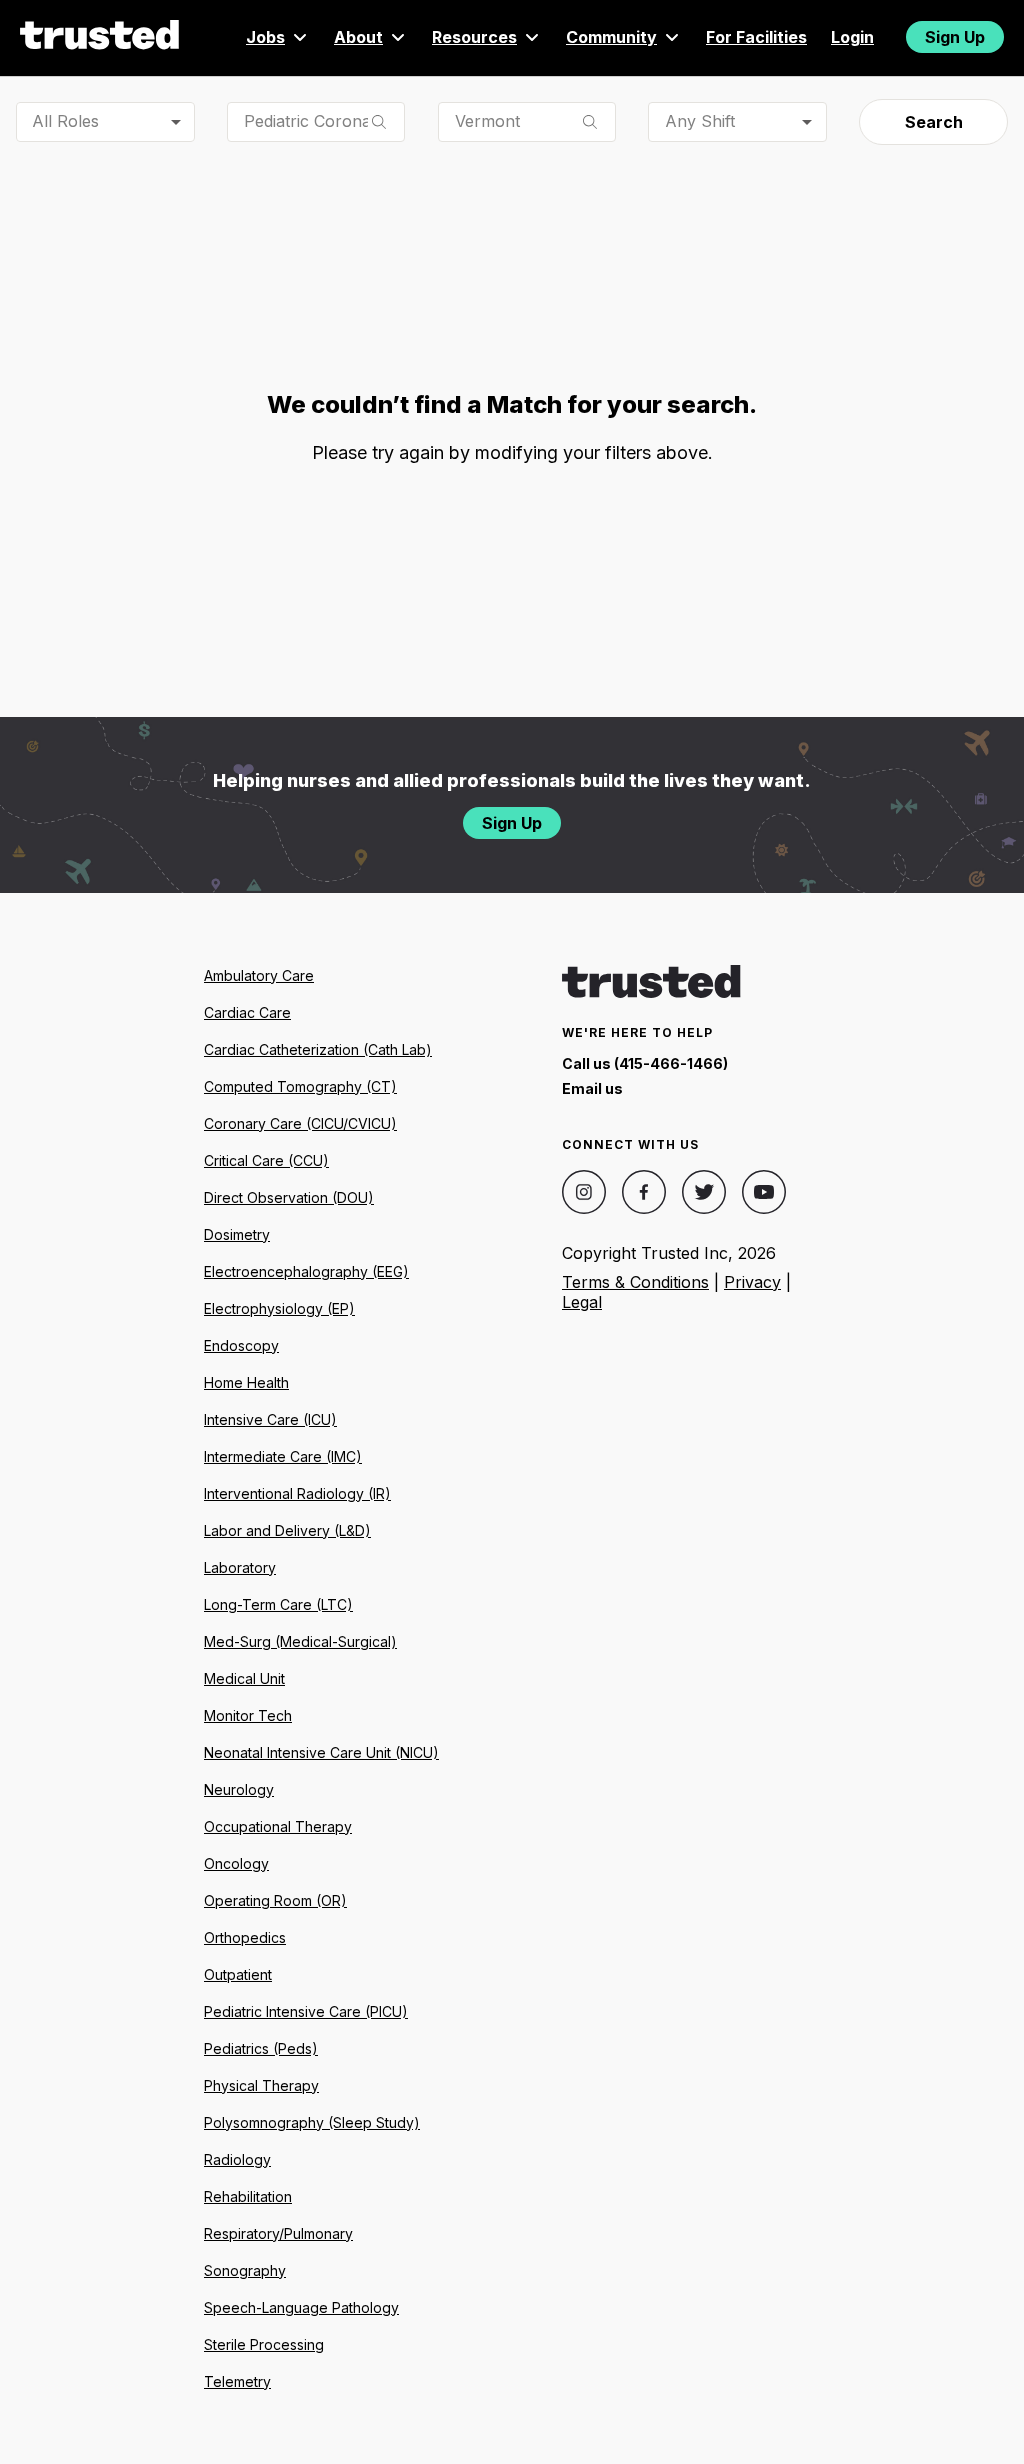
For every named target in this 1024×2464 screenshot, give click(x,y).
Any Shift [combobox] (700, 121)
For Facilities (756, 37)
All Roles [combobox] (65, 121)
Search (934, 122)
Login (852, 37)
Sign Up (955, 37)
